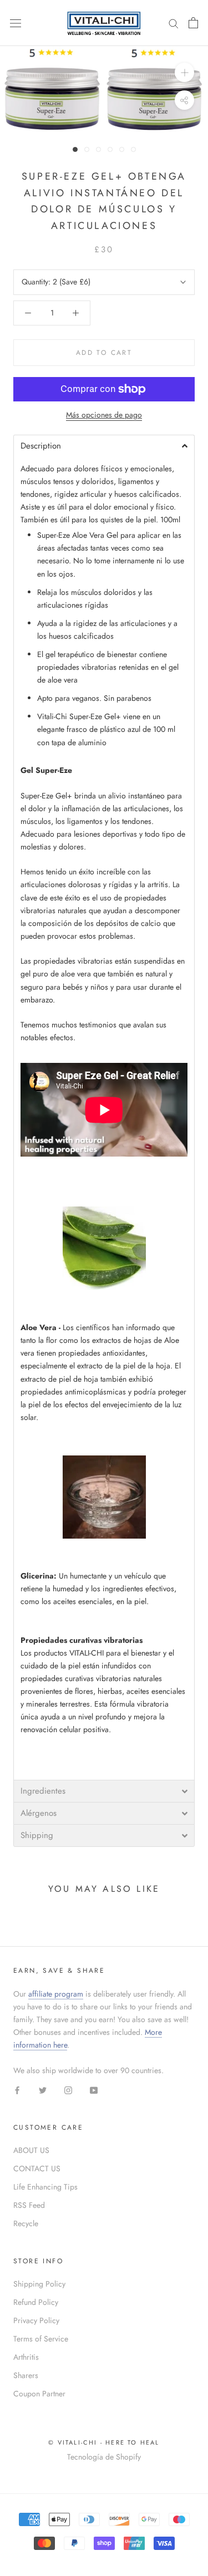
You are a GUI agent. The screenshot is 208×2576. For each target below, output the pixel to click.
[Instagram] (68, 2089)
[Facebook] (17, 2089)
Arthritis (26, 2357)
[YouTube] (94, 2089)
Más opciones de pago (104, 415)
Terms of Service (41, 2339)
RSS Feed (29, 2205)
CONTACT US (37, 2168)
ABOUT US (31, 2150)
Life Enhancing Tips (45, 2187)
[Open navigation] (16, 23)
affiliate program (56, 1994)
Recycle (26, 2223)
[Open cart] (193, 23)
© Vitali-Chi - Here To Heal (104, 2442)
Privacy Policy (36, 2320)
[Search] (174, 23)
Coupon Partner (39, 2394)
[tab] (104, 446)
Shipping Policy (39, 2284)
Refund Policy (36, 2302)
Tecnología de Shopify (104, 2457)
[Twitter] (43, 2089)
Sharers (26, 2375)
